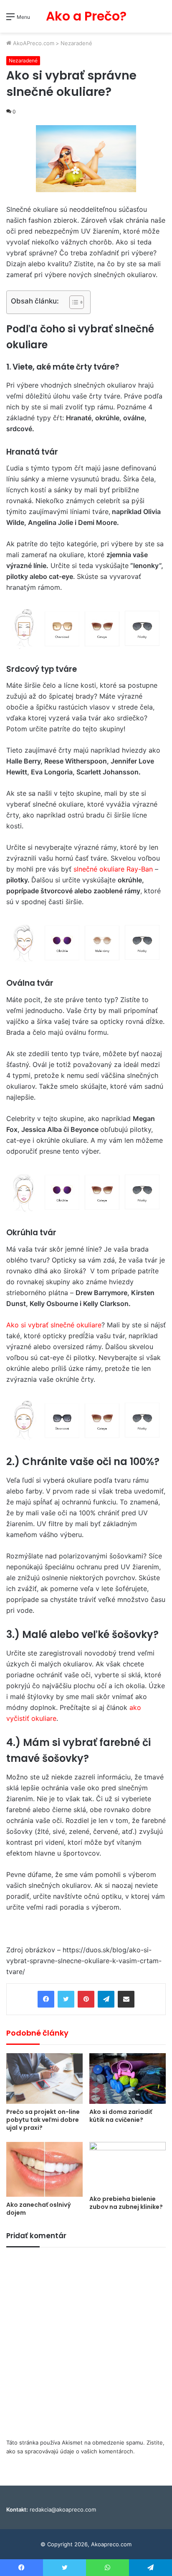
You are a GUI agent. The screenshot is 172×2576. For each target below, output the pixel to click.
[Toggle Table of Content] (72, 302)
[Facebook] (46, 1999)
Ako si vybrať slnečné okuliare (54, 1325)
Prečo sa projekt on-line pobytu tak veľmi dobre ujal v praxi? (43, 2120)
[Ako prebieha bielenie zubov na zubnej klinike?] (128, 2166)
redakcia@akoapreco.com (63, 2509)
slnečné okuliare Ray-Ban (113, 869)
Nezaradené (76, 43)
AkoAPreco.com (33, 43)
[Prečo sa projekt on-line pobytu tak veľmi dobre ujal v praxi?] (44, 2079)
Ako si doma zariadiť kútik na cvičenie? (121, 2116)
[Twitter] (66, 1999)
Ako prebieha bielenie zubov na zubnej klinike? (126, 2203)
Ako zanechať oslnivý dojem (39, 2209)
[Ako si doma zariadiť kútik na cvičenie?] (128, 2079)
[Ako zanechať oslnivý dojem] (44, 2169)
